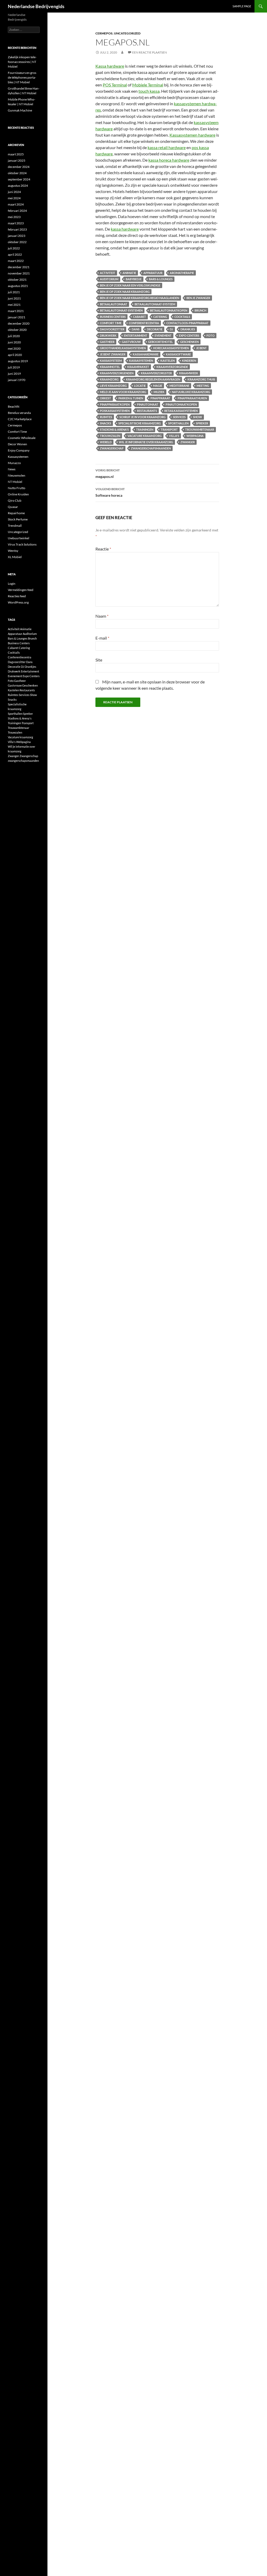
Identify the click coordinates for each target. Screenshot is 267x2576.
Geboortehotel (160, 342)
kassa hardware (125, 229)
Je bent (201, 348)
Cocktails (182, 317)
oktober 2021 (17, 280)
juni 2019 (14, 374)
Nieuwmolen (17, 475)
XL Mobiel (15, 557)
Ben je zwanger (198, 298)
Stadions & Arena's (114, 429)
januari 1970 (17, 380)
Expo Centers (189, 335)
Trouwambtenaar (200, 429)
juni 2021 (14, 298)
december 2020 (19, 323)
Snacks (105, 423)
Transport (169, 429)
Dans (136, 329)
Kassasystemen (18, 457)
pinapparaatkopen (115, 404)
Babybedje (134, 279)
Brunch (200, 310)
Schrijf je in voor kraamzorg (142, 417)
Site (99, 660)
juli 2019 (14, 367)
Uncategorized (127, 33)
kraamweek (189, 373)
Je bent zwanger (113, 354)
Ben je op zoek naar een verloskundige (130, 285)
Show (198, 417)
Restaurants (147, 411)
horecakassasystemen (171, 348)
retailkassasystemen (181, 411)
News (12, 469)
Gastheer (107, 342)
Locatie (140, 386)
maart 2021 (16, 311)
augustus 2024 (18, 186)
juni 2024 (14, 192)
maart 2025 (16, 154)
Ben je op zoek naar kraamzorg (125, 292)
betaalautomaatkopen (169, 310)
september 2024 (19, 179)
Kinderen (189, 361)
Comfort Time (111, 323)
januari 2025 (17, 160)
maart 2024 (16, 204)
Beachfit (14, 406)
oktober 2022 (17, 242)
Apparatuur (153, 273)
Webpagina (195, 436)
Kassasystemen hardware (192, 135)
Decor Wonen (17, 444)
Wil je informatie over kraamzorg (146, 442)
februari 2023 (17, 229)
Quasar (13, 507)
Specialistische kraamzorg (140, 423)
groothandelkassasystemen (123, 348)
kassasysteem (111, 361)
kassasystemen (141, 361)
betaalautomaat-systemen (121, 310)
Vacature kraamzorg (145, 436)
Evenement (163, 335)
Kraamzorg (109, 379)
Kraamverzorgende (172, 367)
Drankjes (188, 329)
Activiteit (108, 273)
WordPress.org (18, 602)
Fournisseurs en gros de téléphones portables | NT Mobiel (22, 77)
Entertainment (136, 335)
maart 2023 (16, 223)
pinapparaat (160, 398)
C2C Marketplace (20, 419)
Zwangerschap (112, 448)
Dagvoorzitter (112, 329)
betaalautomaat (114, 304)
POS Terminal (115, 85)
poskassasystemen (115, 411)
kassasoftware (178, 354)
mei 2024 (14, 198)
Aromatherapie (182, 273)
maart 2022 (16, 261)
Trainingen (145, 429)
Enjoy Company (19, 450)
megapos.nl (108, 473)
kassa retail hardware (167, 147)
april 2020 (15, 355)
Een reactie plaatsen (150, 52)
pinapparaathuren (192, 398)
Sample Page (242, 6)
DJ (171, 329)
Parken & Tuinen (131, 398)
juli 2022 (14, 248)
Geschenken (189, 342)
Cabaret (139, 317)
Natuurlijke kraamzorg (191, 392)
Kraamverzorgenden (117, 373)
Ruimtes (106, 417)
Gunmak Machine (20, 110)
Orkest (105, 398)
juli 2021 (14, 292)
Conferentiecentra (144, 323)
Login (12, 584)
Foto (211, 335)
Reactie (103, 549)
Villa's (174, 436)
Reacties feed (17, 596)
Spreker (202, 423)
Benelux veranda (19, 413)
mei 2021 (14, 305)
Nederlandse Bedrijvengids (36, 6)
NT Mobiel (15, 482)
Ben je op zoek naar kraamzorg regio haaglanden (139, 298)
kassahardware (146, 354)
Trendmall (15, 526)
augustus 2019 (18, 361)
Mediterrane (179, 386)
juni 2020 (14, 342)
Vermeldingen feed (21, 590)
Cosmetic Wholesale (22, 438)
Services (179, 417)
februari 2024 (17, 211)
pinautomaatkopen (181, 404)
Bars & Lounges (161, 279)
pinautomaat (148, 404)
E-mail (102, 638)
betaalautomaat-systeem (155, 304)
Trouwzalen (110, 436)
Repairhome (16, 513)
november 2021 (19, 273)
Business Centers (113, 317)
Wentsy (13, 551)
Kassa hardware (110, 66)
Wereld (106, 442)
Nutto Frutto (17, 488)
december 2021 (19, 267)
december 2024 (19, 167)
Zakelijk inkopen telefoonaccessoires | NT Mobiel (22, 62)
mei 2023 (14, 217)
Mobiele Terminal (148, 85)
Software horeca (110, 492)
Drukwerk (108, 335)
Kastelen (168, 361)
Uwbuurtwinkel (19, 538)
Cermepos (104, 33)
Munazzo (14, 463)
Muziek (159, 392)
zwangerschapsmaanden (151, 448)
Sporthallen (178, 423)
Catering (160, 317)
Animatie (129, 273)
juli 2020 (14, 336)
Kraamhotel (110, 367)
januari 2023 (17, 236)
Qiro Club (15, 500)
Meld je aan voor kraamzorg (123, 392)
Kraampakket (138, 367)
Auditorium (109, 279)
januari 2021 (17, 317)
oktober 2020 (17, 330)
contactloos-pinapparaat (187, 323)
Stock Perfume (18, 519)
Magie (158, 386)
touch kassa (149, 91)
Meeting (203, 386)
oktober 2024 (17, 173)
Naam (102, 616)
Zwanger (188, 442)
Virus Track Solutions (22, 544)
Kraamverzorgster (156, 373)
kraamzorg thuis (201, 379)
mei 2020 (14, 349)
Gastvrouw (131, 342)
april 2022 (15, 254)
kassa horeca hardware (169, 160)
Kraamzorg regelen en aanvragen (153, 379)
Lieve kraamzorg (113, 386)
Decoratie (155, 329)
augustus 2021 (18, 286)
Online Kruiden (18, 494)
